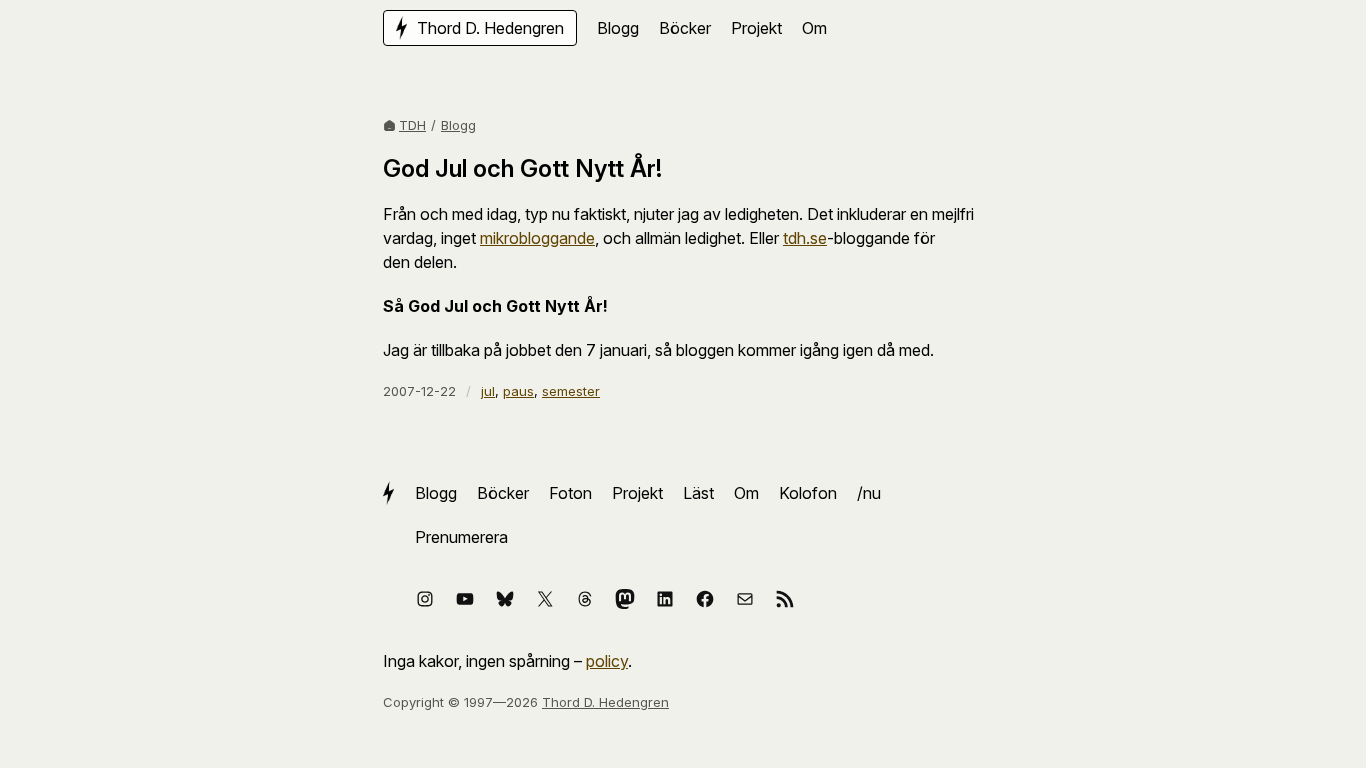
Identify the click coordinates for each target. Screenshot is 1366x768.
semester (571, 391)
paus (518, 391)
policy (607, 661)
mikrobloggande (537, 238)
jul (488, 391)
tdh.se (805, 238)
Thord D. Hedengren (605, 702)
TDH (412, 125)
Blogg (458, 125)
